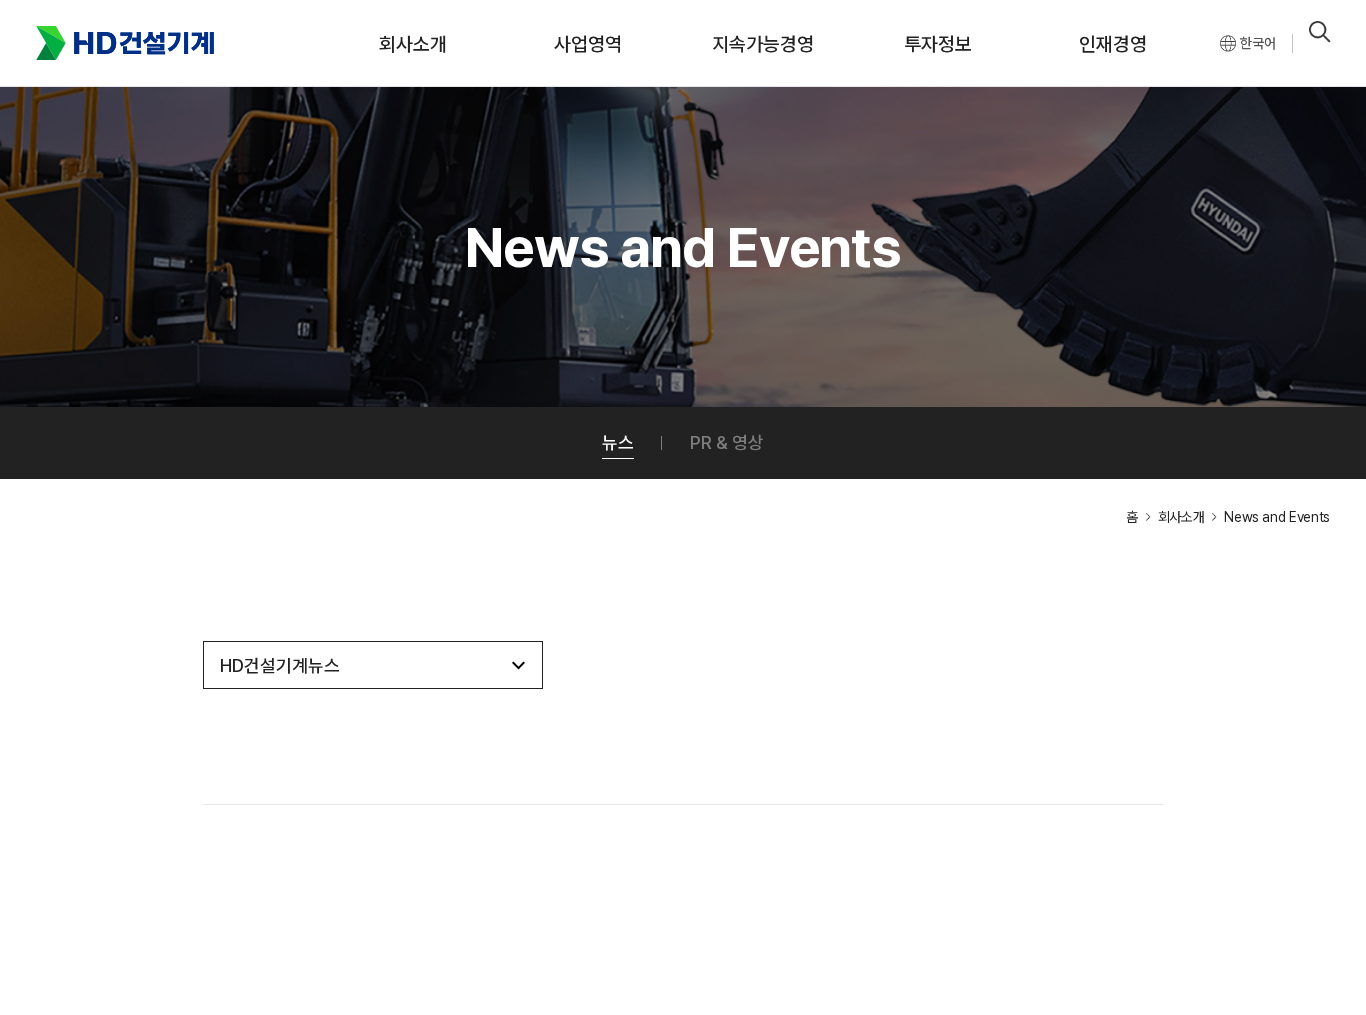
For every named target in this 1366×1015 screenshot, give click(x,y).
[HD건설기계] (125, 43)
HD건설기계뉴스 (280, 665)
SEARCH (1320, 32)
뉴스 (618, 442)
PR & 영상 (727, 442)
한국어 (1258, 43)
